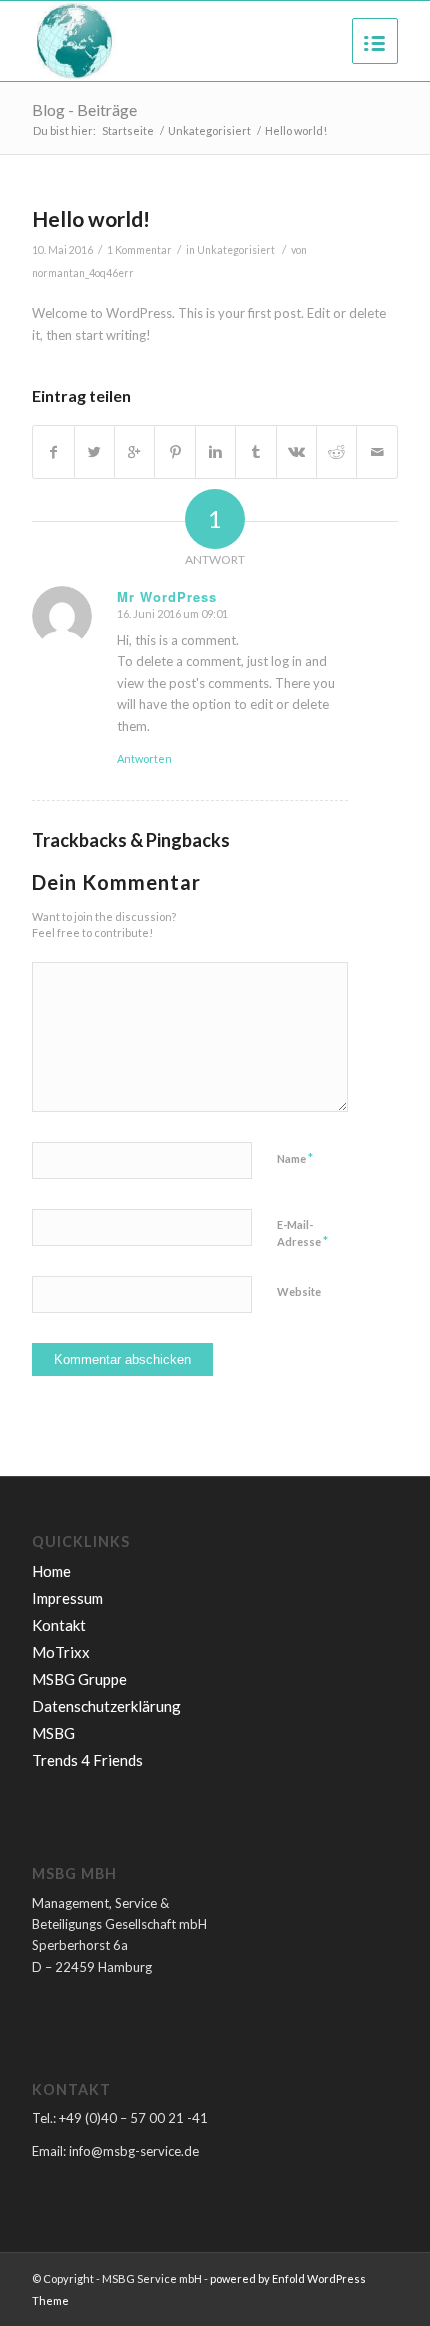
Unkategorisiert (209, 130)
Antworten (144, 758)
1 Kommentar (139, 250)
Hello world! (91, 218)
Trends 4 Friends (87, 1760)
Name (295, 1158)
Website (299, 1291)
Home (51, 1571)
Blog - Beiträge (84, 109)
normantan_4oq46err (83, 273)
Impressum (67, 1598)
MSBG (53, 1733)
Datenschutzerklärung (106, 1706)
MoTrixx (61, 1652)
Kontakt (59, 1625)
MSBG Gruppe (79, 1679)
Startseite (128, 130)
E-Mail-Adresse (302, 1234)
